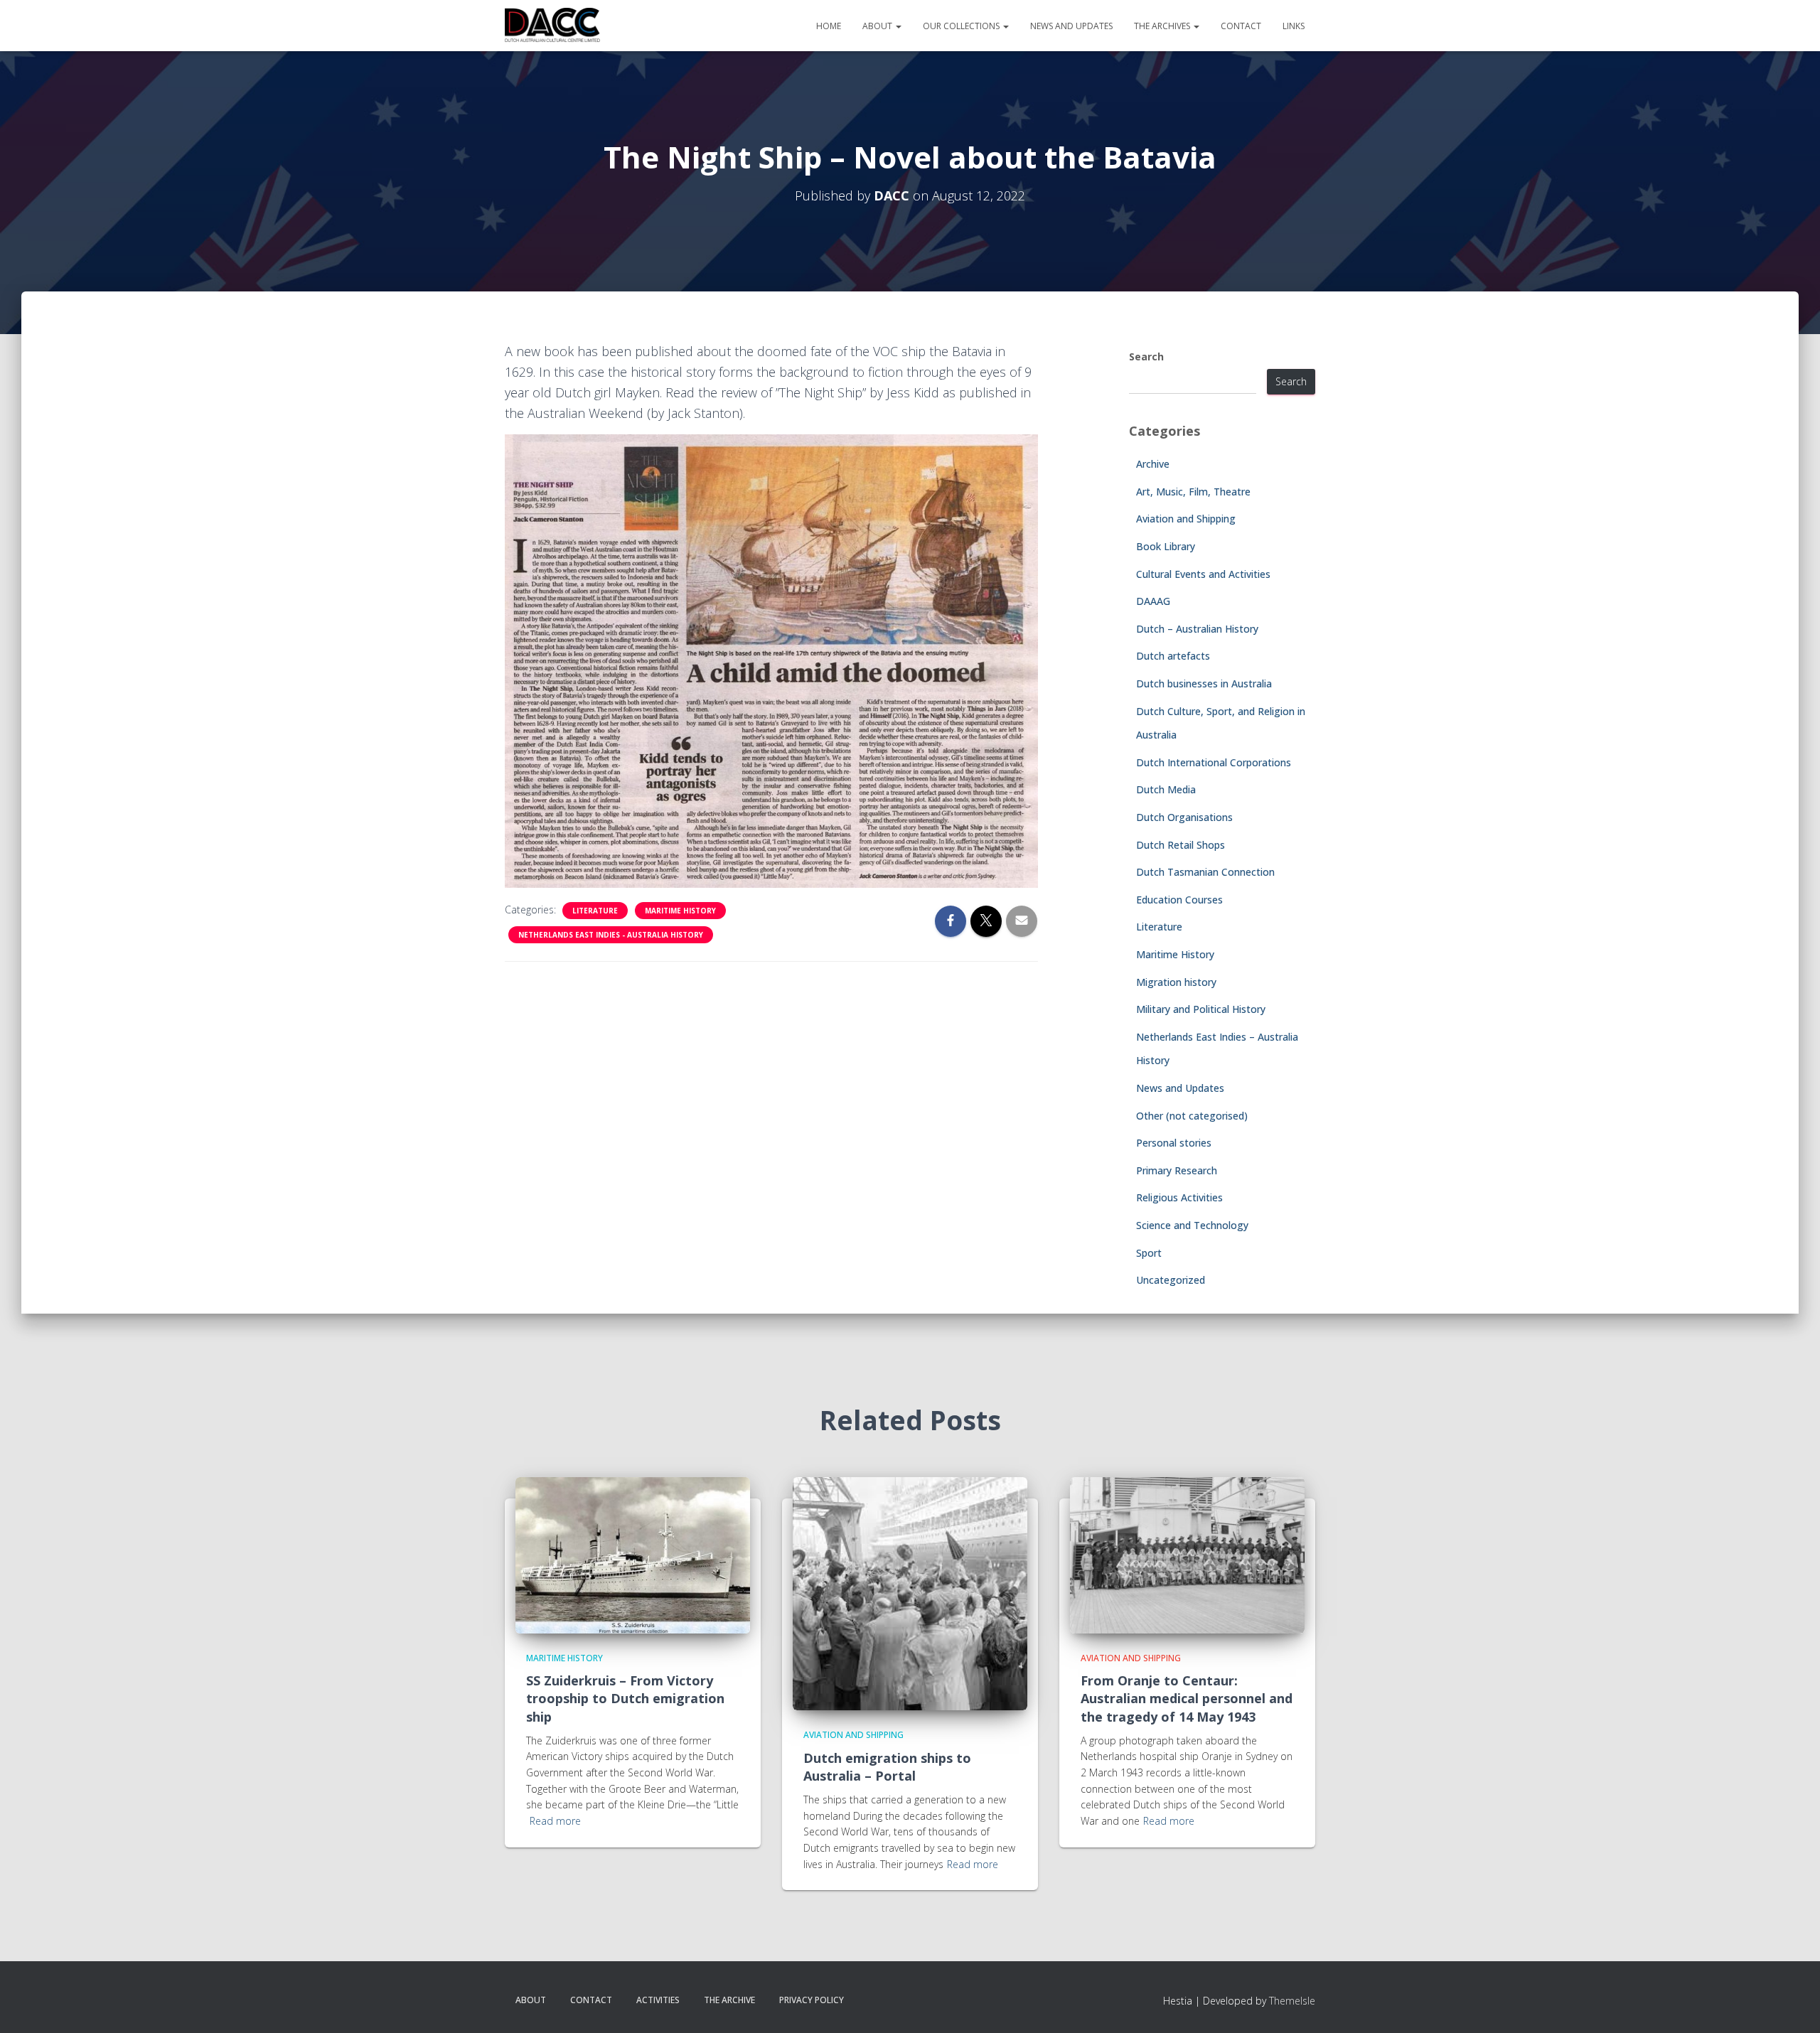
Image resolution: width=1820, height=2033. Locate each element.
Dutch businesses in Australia (1204, 683)
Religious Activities (1179, 1197)
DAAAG (1153, 601)
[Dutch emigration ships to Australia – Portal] (910, 1593)
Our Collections (962, 26)
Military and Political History (1201, 1009)
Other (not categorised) (1192, 1116)
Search (1146, 356)
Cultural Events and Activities (1203, 574)
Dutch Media (1166, 789)
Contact (1241, 26)
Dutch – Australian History (1197, 629)
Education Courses (1179, 900)
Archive (1153, 464)
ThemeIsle (1292, 2001)
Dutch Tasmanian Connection (1205, 872)
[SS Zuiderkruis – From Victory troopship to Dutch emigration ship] (633, 1554)
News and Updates (1071, 26)
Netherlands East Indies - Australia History (611, 935)
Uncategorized (1171, 1280)
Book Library (1166, 546)
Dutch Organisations (1184, 817)
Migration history (1176, 982)
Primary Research (1177, 1170)
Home (829, 26)
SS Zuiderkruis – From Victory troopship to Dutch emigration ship (625, 1698)
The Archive (729, 2000)
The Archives (1163, 26)
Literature (595, 911)
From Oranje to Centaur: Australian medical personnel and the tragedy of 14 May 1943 (1187, 1698)
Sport (1149, 1253)
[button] (898, 26)
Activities (658, 2000)
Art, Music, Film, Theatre (1193, 492)
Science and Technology (1192, 1225)
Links (1294, 26)
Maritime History (680, 911)
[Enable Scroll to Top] (1792, 2005)
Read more (555, 1821)
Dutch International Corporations (1214, 762)
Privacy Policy (812, 2000)
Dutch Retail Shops (1181, 845)
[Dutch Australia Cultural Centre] (552, 26)
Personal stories (1174, 1143)
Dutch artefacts (1173, 656)
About (878, 26)
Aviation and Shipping (1186, 519)
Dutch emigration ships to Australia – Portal (887, 1767)
